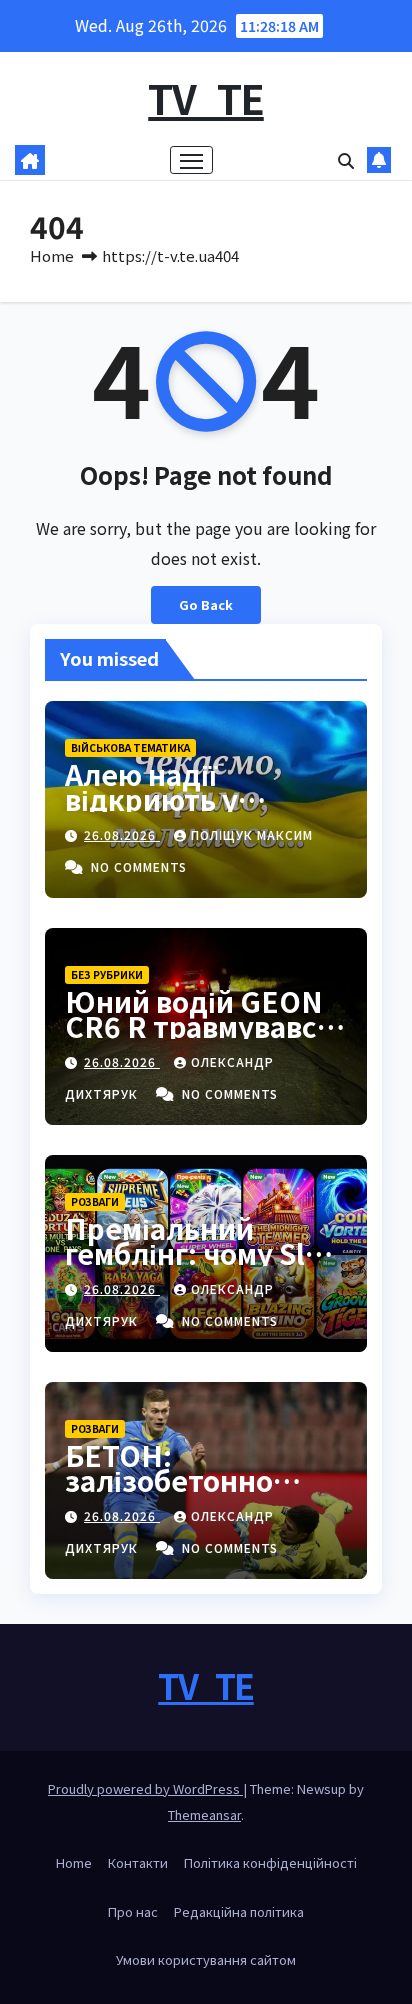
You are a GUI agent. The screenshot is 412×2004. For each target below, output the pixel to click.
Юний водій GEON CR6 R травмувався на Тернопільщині (199, 1026)
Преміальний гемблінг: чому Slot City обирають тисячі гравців (199, 1265)
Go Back (206, 604)
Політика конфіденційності (270, 1862)
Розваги (95, 1201)
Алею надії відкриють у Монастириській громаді (182, 811)
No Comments (139, 866)
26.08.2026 (122, 834)
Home (52, 255)
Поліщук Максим (252, 834)
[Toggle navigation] (192, 160)
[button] (346, 160)
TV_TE (206, 98)
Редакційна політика (239, 1911)
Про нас (133, 1911)
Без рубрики (107, 974)
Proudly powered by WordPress (145, 1788)
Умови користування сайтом (206, 1959)
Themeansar (204, 1814)
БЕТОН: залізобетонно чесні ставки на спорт (174, 1492)
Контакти (138, 1862)
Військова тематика (130, 747)
